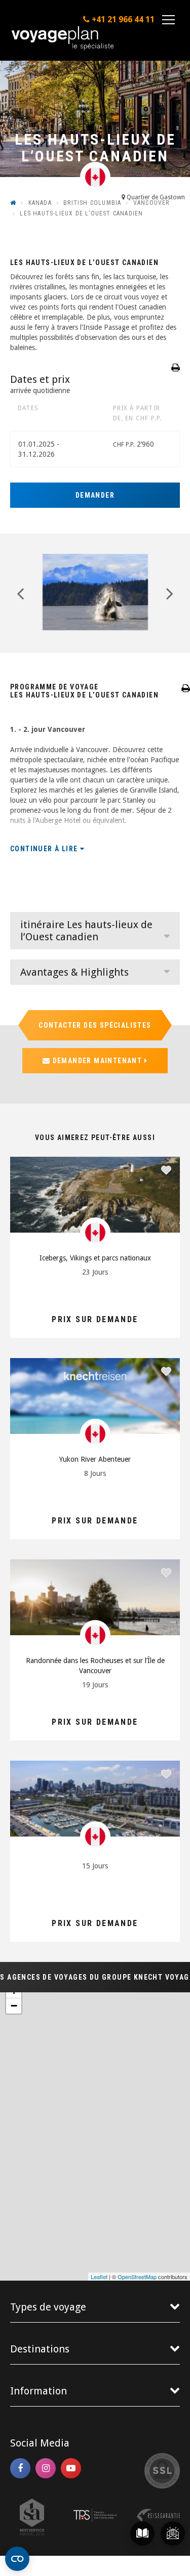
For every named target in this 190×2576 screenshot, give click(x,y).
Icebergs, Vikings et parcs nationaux (95, 1258)
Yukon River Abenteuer (95, 1459)
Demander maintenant (97, 1061)
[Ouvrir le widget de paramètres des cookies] (17, 2559)
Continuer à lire (45, 849)
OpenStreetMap (137, 2277)
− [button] (14, 2006)
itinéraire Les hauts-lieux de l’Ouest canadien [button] (86, 931)
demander (95, 495)
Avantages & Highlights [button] (74, 972)
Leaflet (99, 2277)
